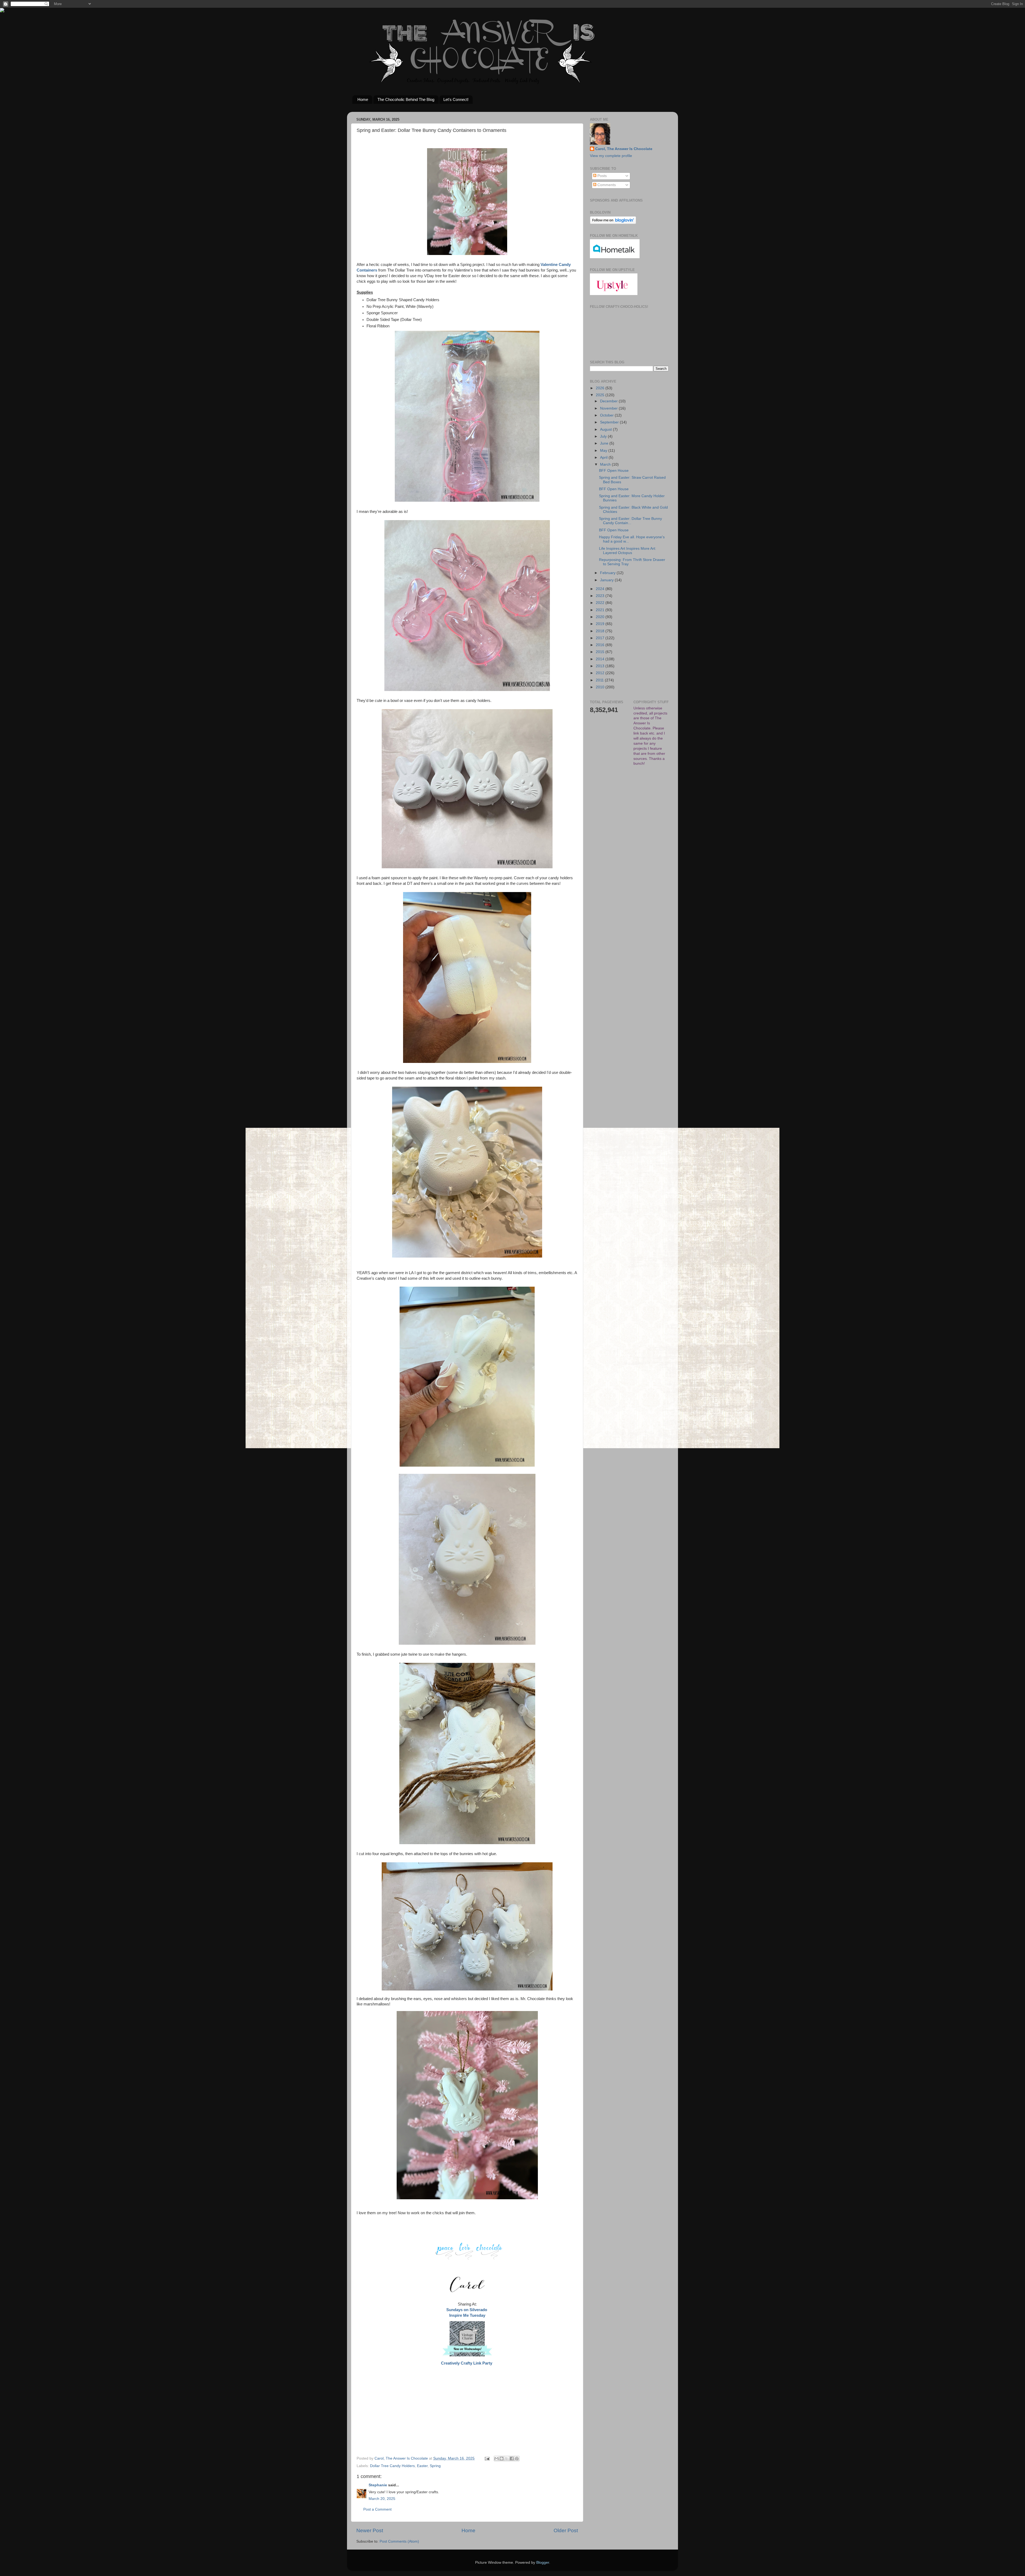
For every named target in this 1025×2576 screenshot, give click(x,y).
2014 (601, 659)
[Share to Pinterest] (517, 2459)
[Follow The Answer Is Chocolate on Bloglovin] (613, 223)
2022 (601, 603)
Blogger (543, 2563)
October (607, 415)
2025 (601, 395)
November (609, 408)
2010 (601, 687)
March (606, 464)
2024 (601, 589)
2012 (601, 673)
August (606, 429)
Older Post (566, 2530)
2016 (601, 645)
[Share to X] (507, 2459)
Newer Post (370, 2530)
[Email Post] (487, 2458)
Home (363, 99)
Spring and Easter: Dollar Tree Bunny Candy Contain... (630, 521)
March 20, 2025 (382, 2499)
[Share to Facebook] (512, 2459)
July (604, 436)
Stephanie (378, 2485)
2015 (601, 652)
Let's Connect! (456, 99)
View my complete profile (611, 156)
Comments (606, 185)
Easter (422, 2466)
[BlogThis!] (502, 2459)
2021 (601, 610)
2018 (601, 631)
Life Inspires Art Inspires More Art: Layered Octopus (628, 551)
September (610, 422)
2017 (601, 638)
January (607, 580)
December (609, 401)
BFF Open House (614, 471)
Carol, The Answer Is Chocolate (624, 149)
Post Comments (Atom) (399, 2541)
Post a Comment (377, 2509)
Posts (602, 176)
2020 (601, 617)
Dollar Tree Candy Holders (392, 2466)
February (608, 573)
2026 (601, 388)
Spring (435, 2466)
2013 (601, 666)
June (605, 443)
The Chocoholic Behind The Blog (406, 99)
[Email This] (496, 2459)
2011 (600, 680)
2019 (601, 624)
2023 (601, 596)
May (604, 451)
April (604, 458)
